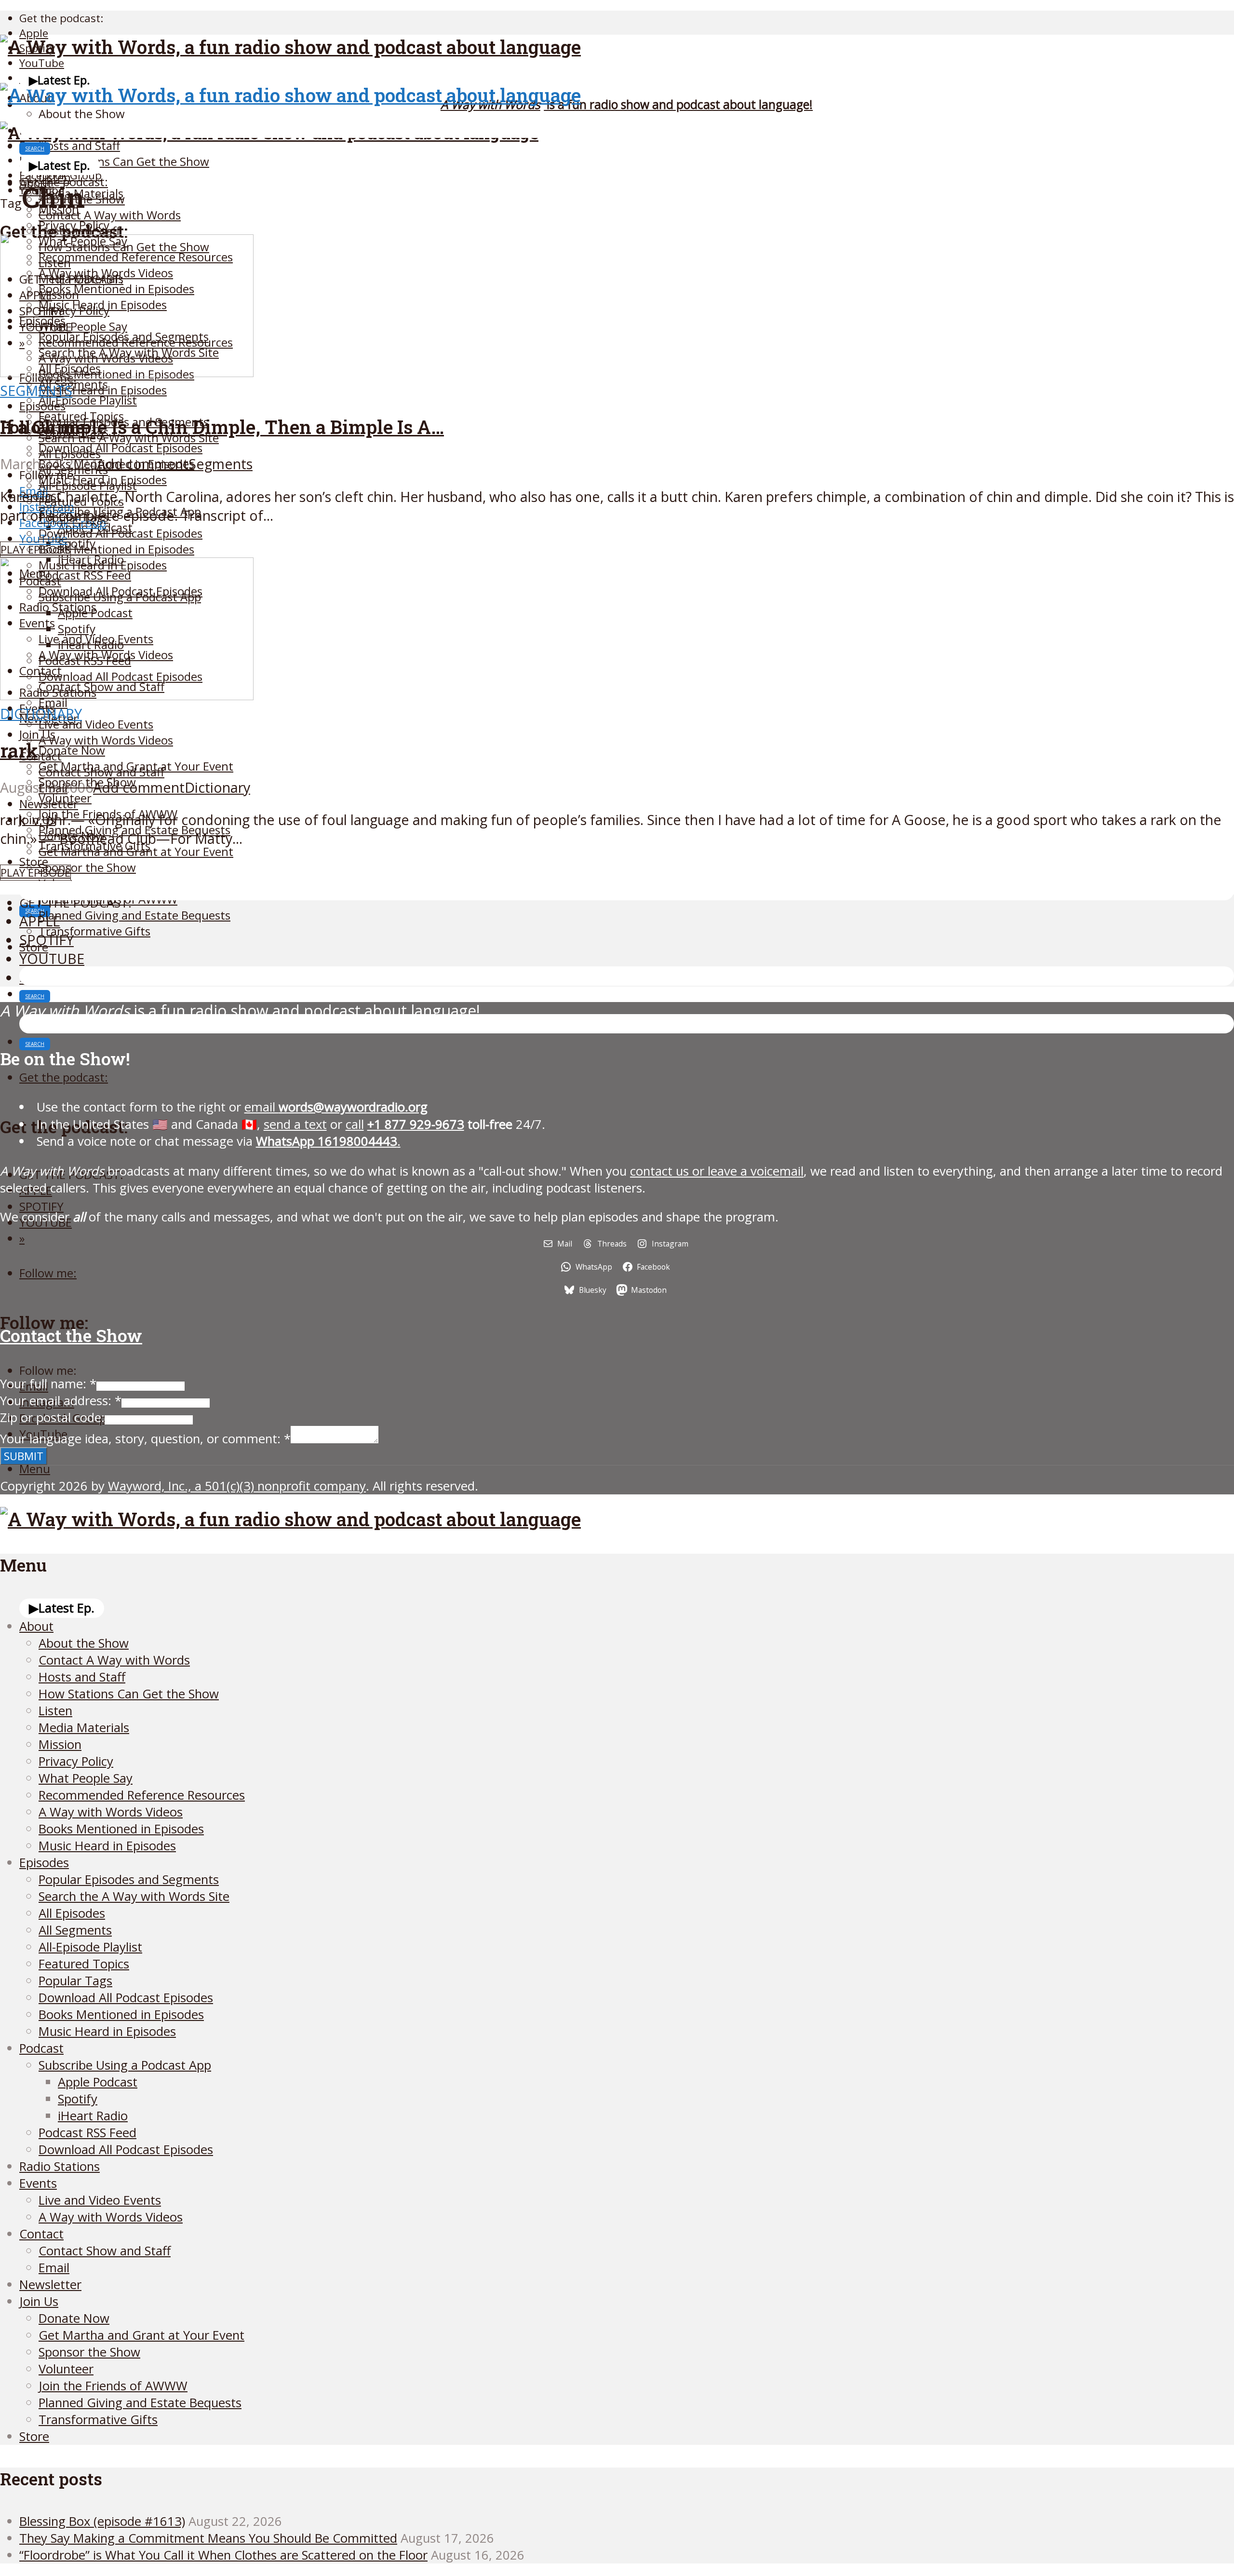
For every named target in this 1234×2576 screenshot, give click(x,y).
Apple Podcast (98, 2082)
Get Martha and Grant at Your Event (136, 851)
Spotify (78, 2099)
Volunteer (66, 2369)
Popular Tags (75, 1981)
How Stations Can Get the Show (124, 161)
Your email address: (61, 1401)
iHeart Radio (93, 2116)
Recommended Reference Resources (142, 1795)
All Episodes (70, 454)
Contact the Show (71, 1335)
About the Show (82, 114)
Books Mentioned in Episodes (116, 549)
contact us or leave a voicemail (717, 1171)
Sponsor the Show (87, 867)
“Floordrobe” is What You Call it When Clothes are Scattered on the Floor (223, 2555)
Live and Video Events (96, 724)
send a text (295, 1124)
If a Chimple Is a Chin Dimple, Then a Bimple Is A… (222, 427)
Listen (55, 1711)
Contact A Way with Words (110, 215)
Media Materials (84, 1728)
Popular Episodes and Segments (129, 1879)
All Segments (75, 1930)
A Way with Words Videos (106, 740)
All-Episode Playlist (88, 400)
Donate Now (72, 750)
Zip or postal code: (52, 1417)
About (36, 1626)
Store (34, 2436)
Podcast (41, 2048)
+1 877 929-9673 (416, 1124)
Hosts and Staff (79, 145)
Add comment (143, 464)
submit (24, 1456)
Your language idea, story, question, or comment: (145, 1439)
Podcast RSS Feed (87, 2133)
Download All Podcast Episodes (121, 448)
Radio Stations (60, 2166)
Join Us (37, 734)
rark (19, 750)
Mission (60, 1744)
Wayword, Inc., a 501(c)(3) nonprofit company (237, 1486)
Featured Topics (84, 1964)
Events (38, 2183)
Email (54, 2268)
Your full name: (48, 1384)
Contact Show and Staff (101, 772)
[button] (60, 80)
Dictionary (41, 713)
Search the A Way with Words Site (134, 1896)
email (336, 1107)
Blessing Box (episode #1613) (102, 2521)
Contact (40, 756)
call (355, 1124)
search (35, 149)
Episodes (42, 406)
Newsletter (49, 804)
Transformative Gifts (94, 931)
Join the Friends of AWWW (113, 2386)
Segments (36, 390)
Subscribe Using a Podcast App (125, 2065)
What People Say (86, 1778)
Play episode (35, 549)
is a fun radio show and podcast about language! (627, 104)
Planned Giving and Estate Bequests (134, 915)
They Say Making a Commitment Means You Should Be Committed (208, 2538)
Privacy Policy (76, 1761)
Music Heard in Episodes (103, 390)
